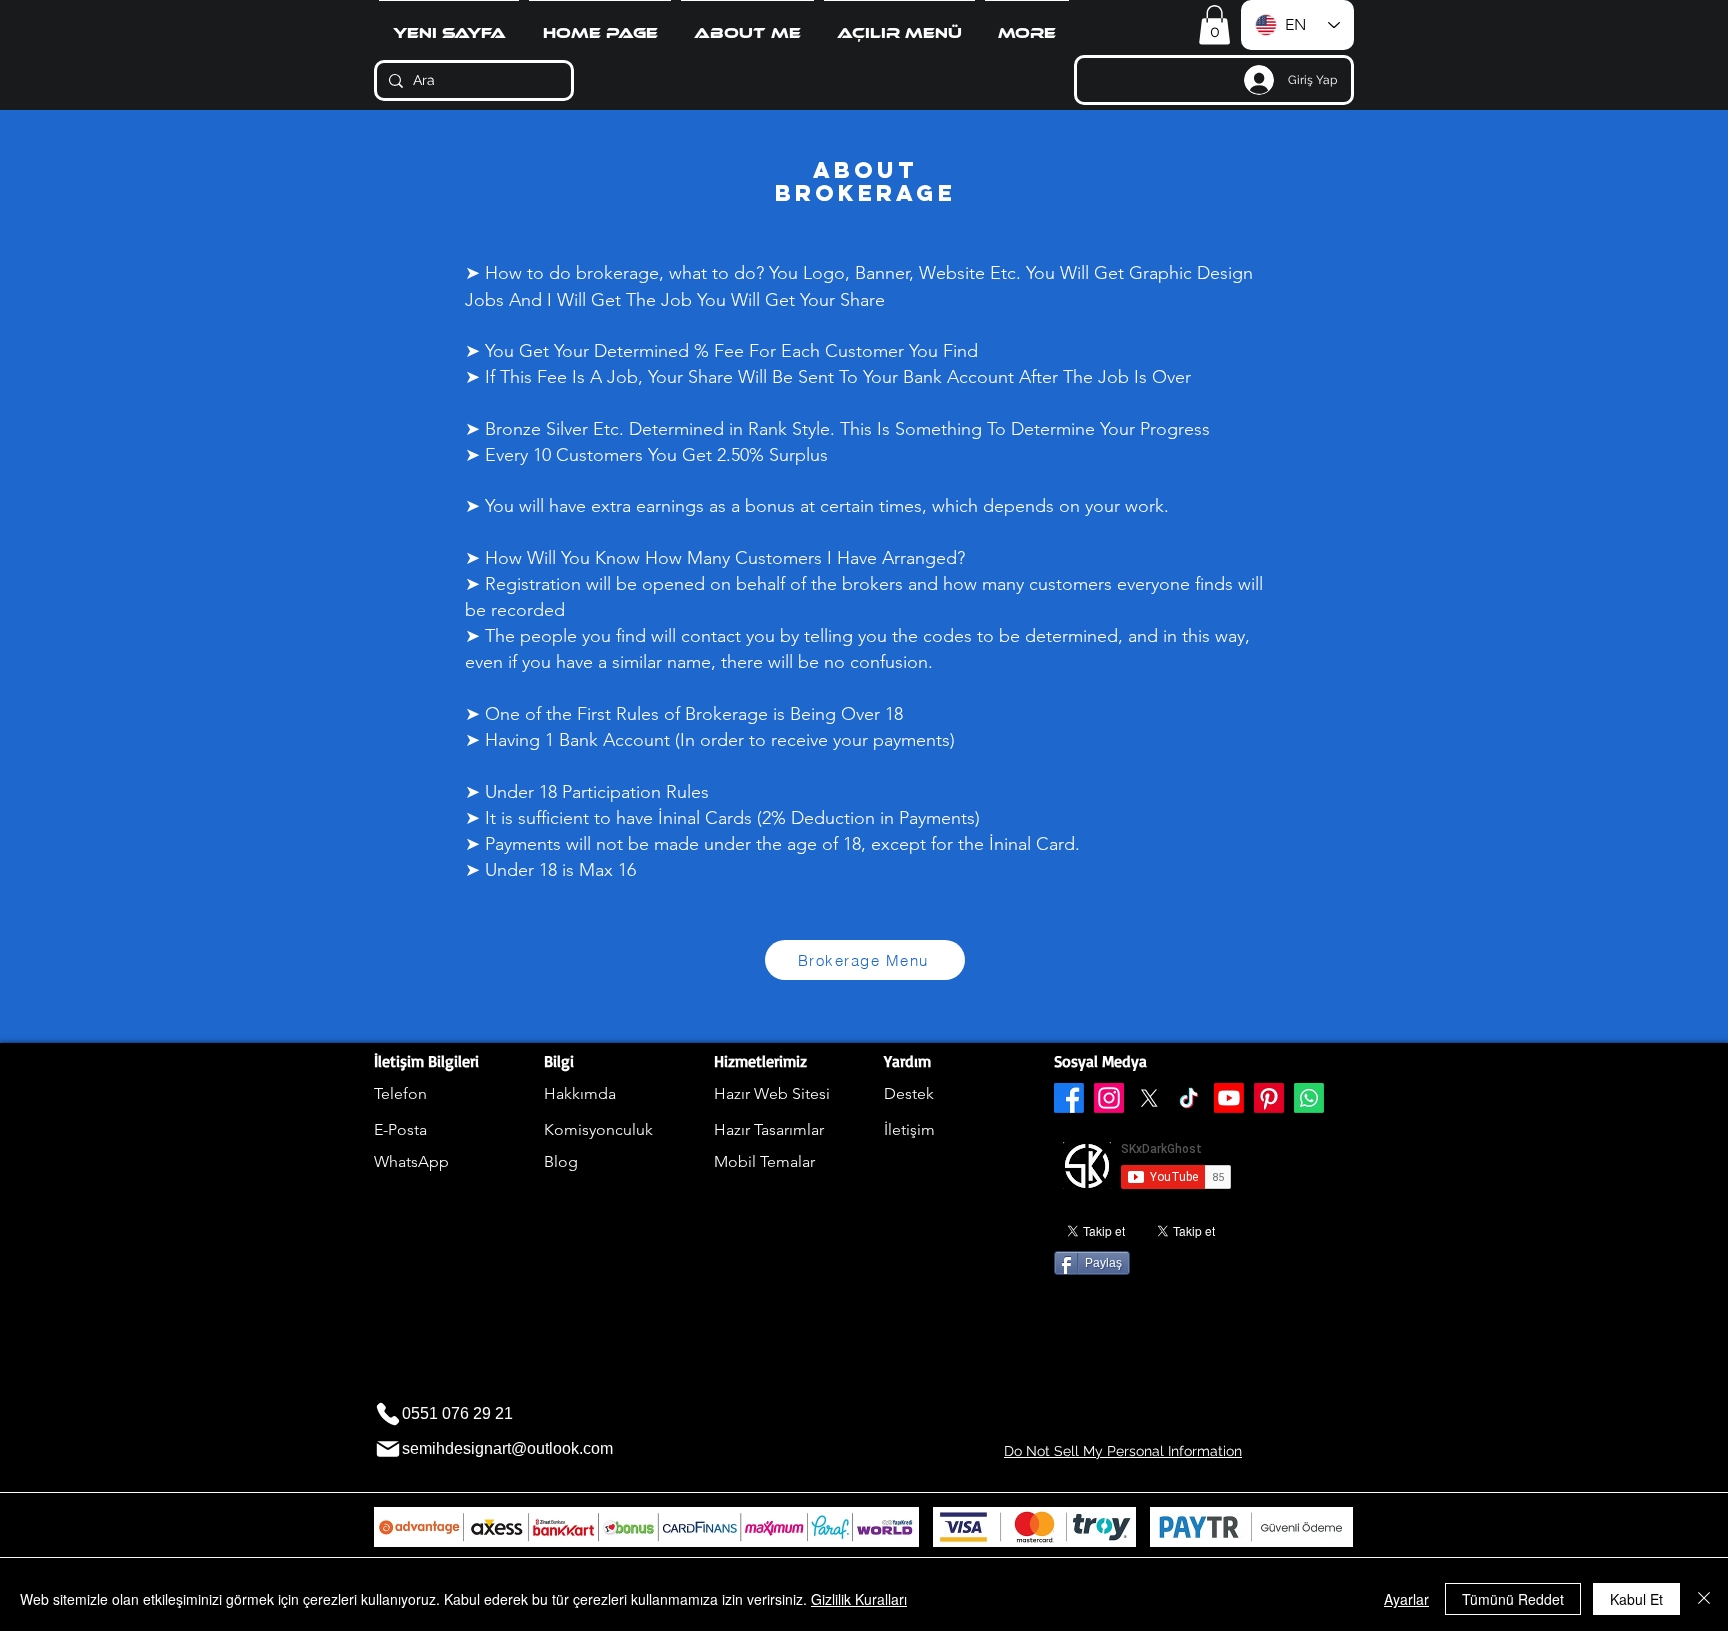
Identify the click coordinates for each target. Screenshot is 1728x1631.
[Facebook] (1069, 1098)
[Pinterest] (1269, 1098)
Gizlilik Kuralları (859, 1599)
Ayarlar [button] (1406, 1599)
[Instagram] (1109, 1098)
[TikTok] (1189, 1098)
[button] (899, 25)
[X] (1149, 1098)
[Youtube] (1229, 1098)
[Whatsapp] (1309, 1098)
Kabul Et (1636, 1599)
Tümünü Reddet (1513, 1599)
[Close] (1704, 1599)
